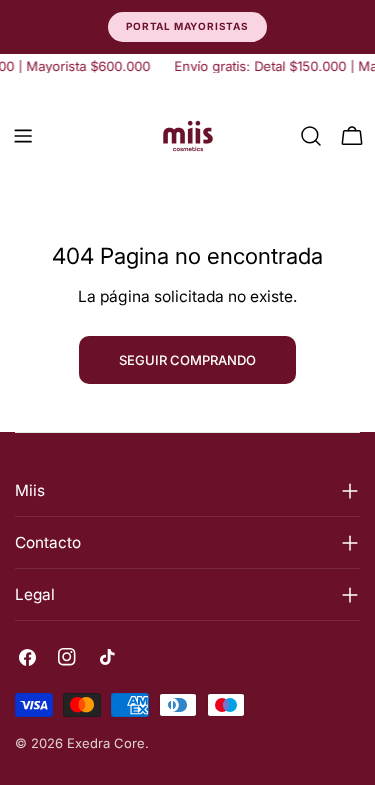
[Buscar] (311, 136)
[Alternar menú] (23, 136)
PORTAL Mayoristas (187, 26)
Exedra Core (106, 743)
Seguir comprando (187, 360)
